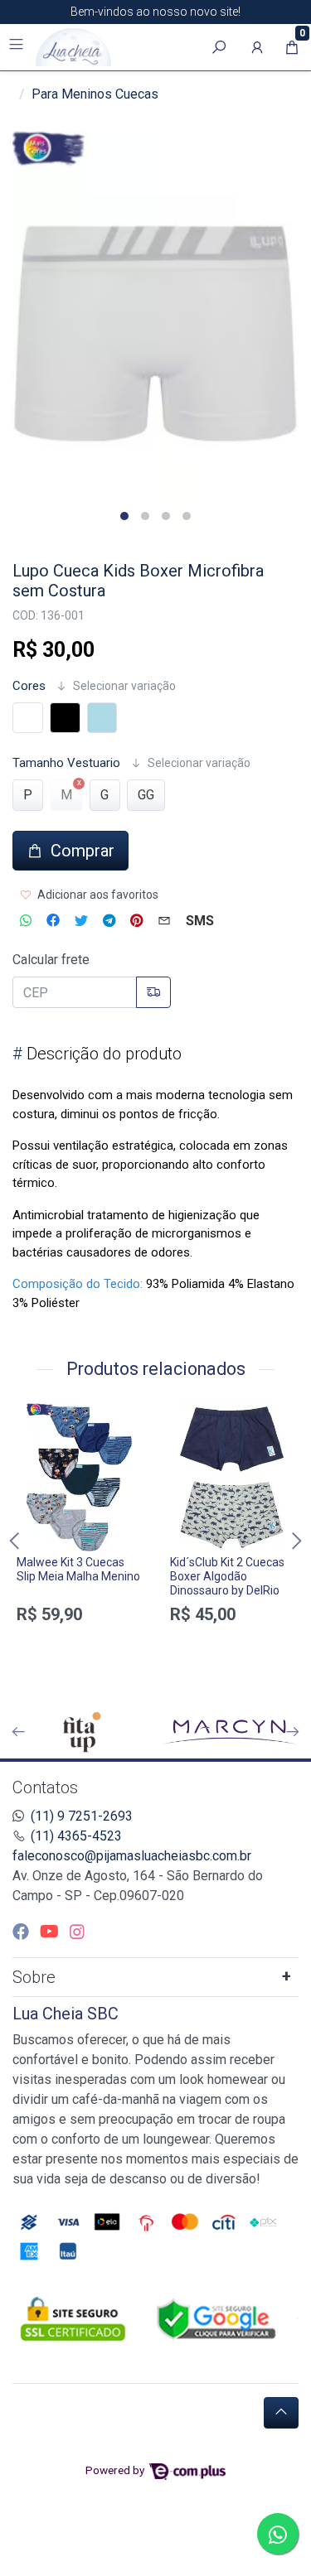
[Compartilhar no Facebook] (53, 921)
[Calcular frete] (153, 992)
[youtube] (51, 1932)
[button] (257, 47)
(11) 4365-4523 (76, 1836)
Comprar (79, 1653)
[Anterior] (18, 1732)
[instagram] (77, 1932)
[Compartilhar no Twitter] (81, 921)
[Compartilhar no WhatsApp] (26, 921)
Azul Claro (102, 718)
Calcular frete (51, 960)
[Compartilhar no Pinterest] (136, 921)
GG (146, 795)
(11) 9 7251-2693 (82, 1816)
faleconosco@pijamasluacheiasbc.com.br (132, 1856)
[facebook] (23, 1932)
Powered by (116, 2470)
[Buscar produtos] (219, 47)
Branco (28, 718)
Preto (65, 718)
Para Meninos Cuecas (95, 94)
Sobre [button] (34, 1977)
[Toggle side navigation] (18, 46)
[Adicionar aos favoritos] (37, 1418)
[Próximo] (293, 1732)
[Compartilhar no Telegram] (109, 921)
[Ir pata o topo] (281, 2413)
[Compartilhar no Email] (164, 921)
